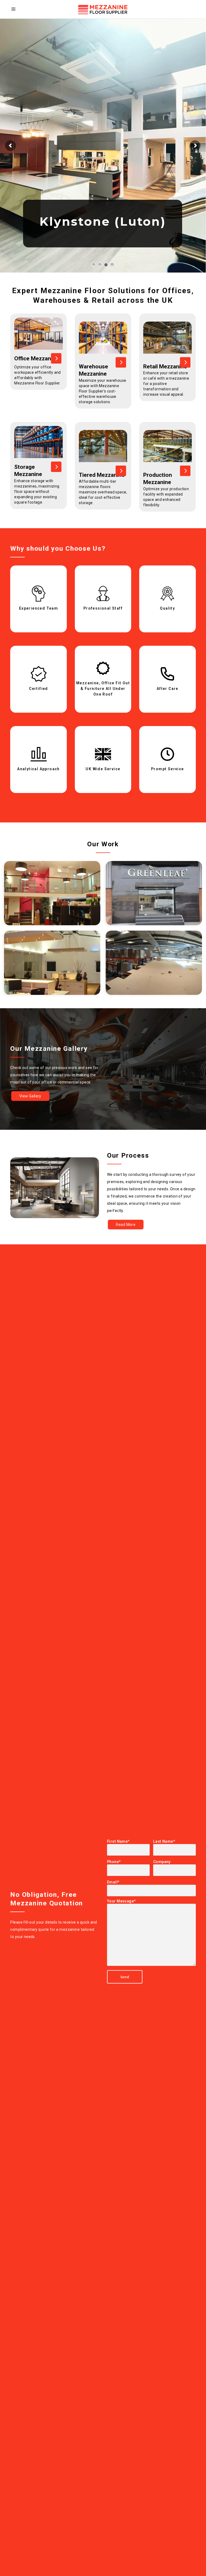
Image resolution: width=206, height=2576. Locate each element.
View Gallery (30, 1096)
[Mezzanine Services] (56, 358)
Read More (126, 1225)
